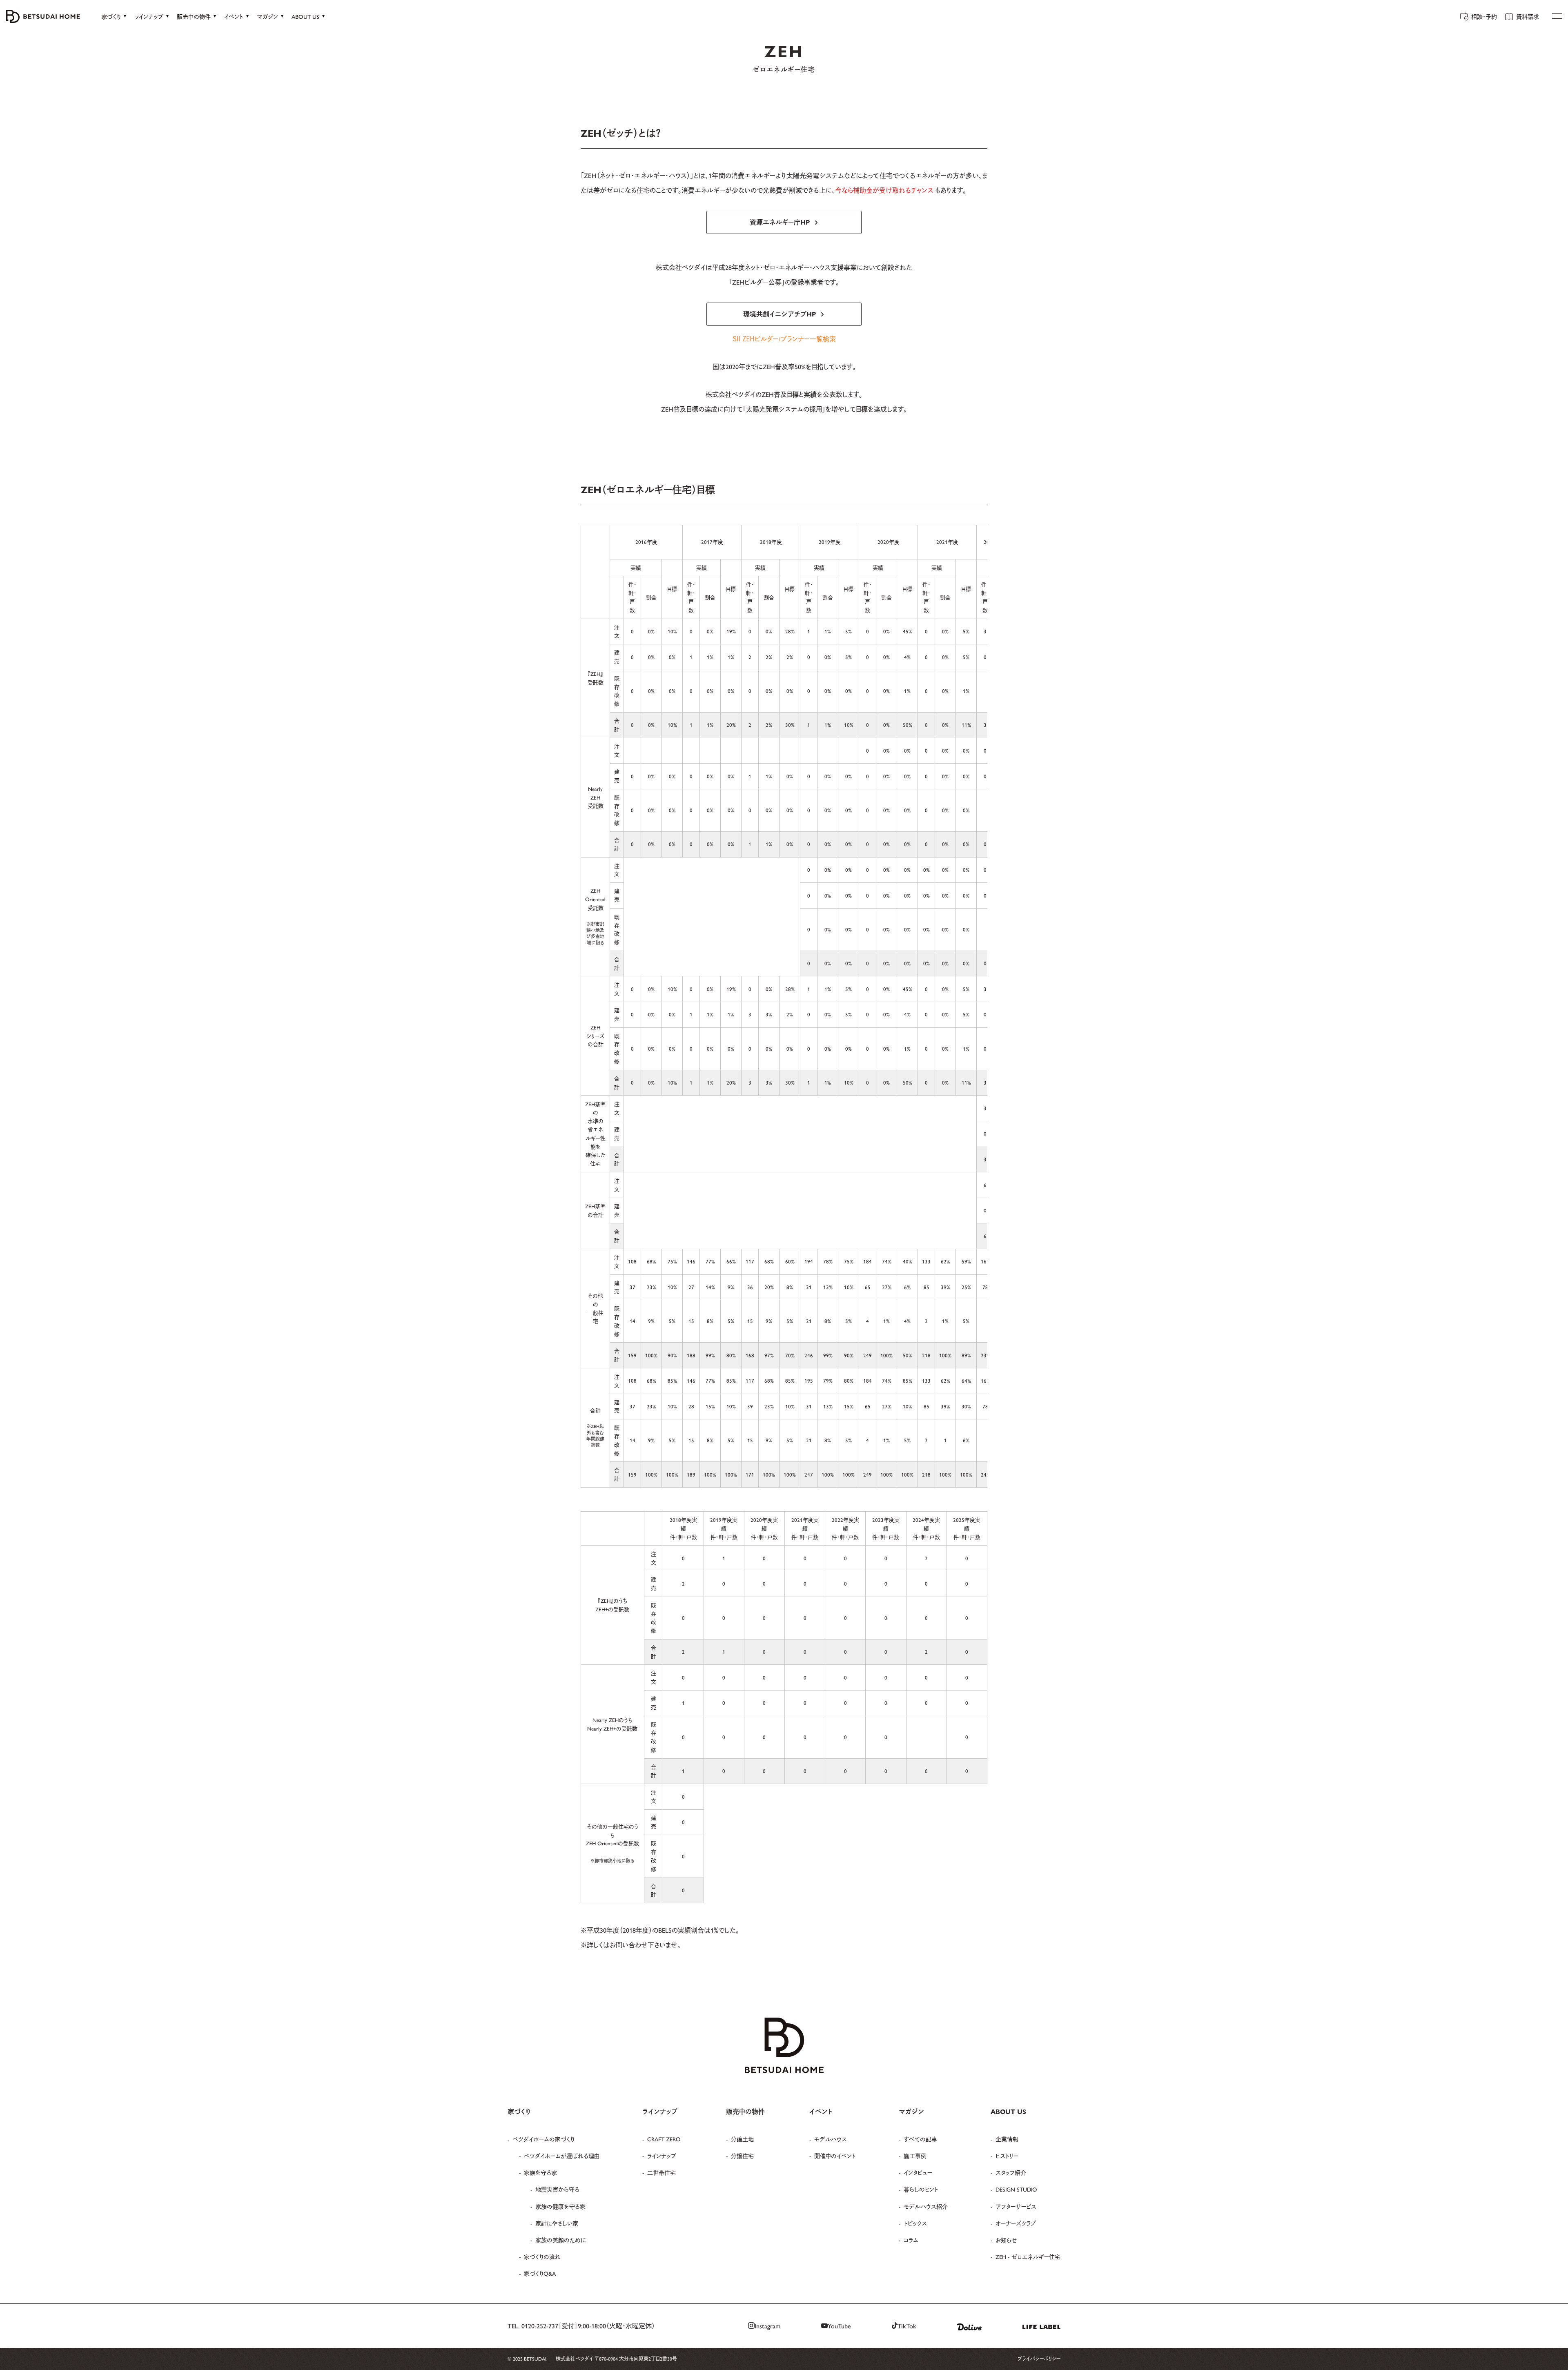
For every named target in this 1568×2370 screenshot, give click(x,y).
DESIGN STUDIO (1016, 2189)
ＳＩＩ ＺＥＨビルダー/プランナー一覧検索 (784, 339)
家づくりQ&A (540, 2273)
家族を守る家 (540, 2172)
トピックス (915, 2223)
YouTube (839, 2326)
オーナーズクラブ (1016, 2223)
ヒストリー (1007, 2156)
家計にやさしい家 (557, 2223)
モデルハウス (831, 2139)
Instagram (767, 2326)
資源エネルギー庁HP (780, 222)
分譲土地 (742, 2139)
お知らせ (1006, 2240)
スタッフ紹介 (1011, 2172)
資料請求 (1528, 16)
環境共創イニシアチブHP (780, 314)
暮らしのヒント (921, 2189)
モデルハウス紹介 (926, 2206)
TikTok (907, 2326)
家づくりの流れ (542, 2256)
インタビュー (918, 2172)
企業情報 (1007, 2139)
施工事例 (915, 2156)
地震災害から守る (557, 2189)
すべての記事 (920, 2139)
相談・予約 (1484, 16)
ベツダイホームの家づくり (543, 2139)
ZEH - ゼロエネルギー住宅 (1028, 2256)
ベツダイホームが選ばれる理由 (562, 2156)
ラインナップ (662, 2156)
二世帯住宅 (661, 2172)
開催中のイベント (835, 2156)
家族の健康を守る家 (560, 2206)
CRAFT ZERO (664, 2139)
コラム (911, 2240)
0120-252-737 (540, 2326)
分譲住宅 (742, 2156)
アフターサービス (1016, 2206)
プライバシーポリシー (1039, 2359)
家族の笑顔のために (561, 2240)
